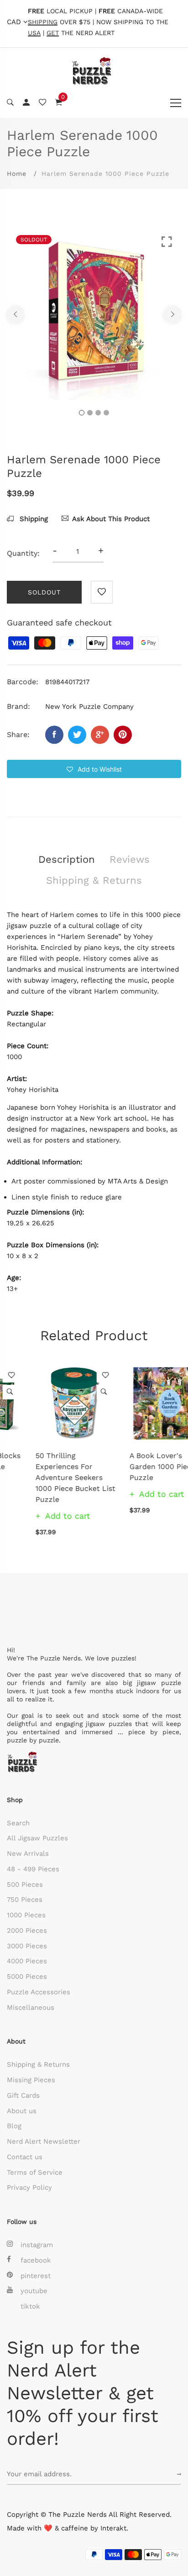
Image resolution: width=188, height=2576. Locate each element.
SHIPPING (43, 22)
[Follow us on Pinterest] (123, 735)
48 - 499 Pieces (33, 1869)
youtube (34, 2291)
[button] (94, 769)
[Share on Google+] (100, 735)
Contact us (25, 2157)
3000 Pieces (27, 1946)
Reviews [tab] (130, 859)
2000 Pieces (27, 1931)
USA (34, 33)
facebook (36, 2260)
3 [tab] (98, 413)
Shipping (33, 519)
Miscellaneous (31, 2008)
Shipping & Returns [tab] (94, 880)
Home (17, 174)
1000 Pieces (26, 1915)
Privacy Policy (29, 2187)
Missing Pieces (31, 2080)
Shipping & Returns (38, 2064)
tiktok (30, 2306)
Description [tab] (67, 859)
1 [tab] (82, 413)
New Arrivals (28, 1854)
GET (53, 33)
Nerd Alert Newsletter (44, 2141)
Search (18, 1823)
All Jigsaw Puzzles (37, 1838)
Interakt (113, 2528)
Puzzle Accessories (39, 1992)
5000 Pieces (27, 1977)
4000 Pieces (27, 1961)
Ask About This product (111, 519)
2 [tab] (90, 413)
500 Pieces (25, 1885)
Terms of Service (35, 2172)
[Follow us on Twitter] (77, 735)
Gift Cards (23, 2095)
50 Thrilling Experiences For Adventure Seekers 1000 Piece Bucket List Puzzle (47, 1477)
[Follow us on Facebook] (54, 735)
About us (22, 2111)
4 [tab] (106, 413)
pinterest (36, 2276)
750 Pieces (25, 1900)
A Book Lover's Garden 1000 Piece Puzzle (134, 1467)
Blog (14, 2126)
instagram (37, 2245)
